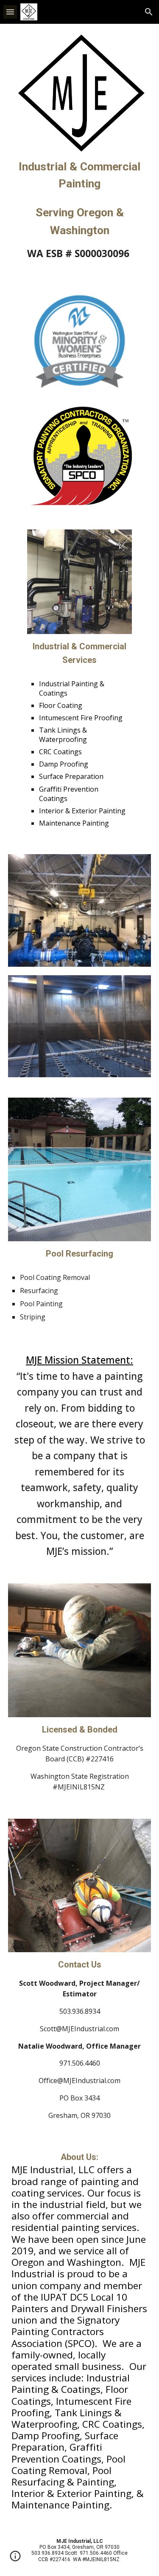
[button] (10, 12)
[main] (80, 175)
